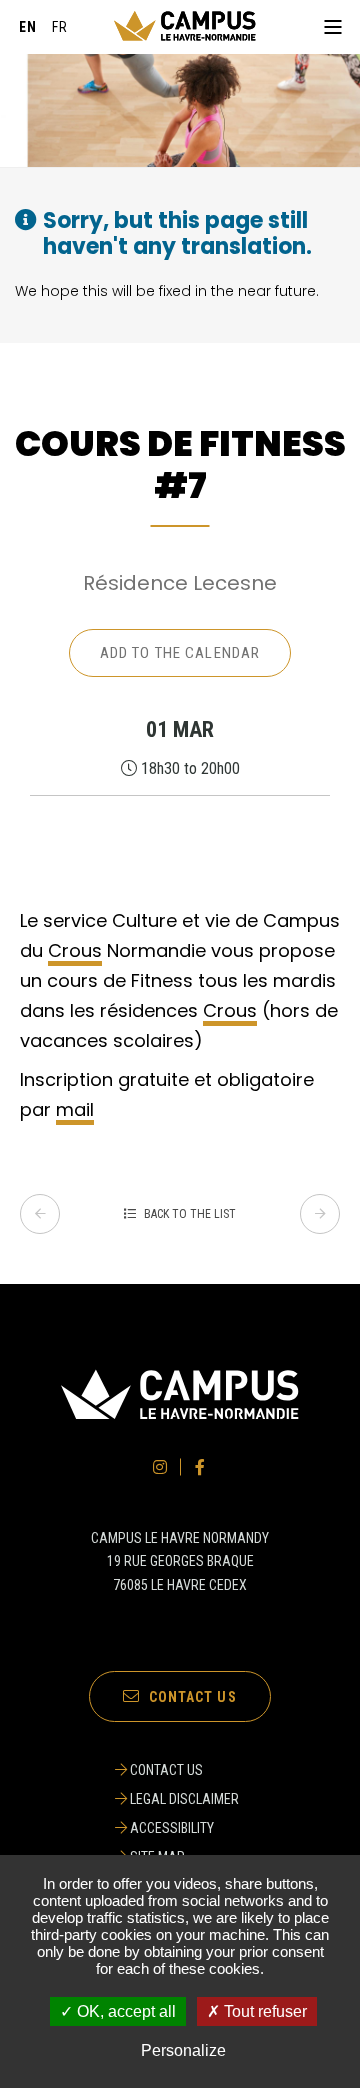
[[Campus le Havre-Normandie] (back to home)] (180, 1415)
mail (75, 1109)
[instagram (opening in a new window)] (160, 1467)
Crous (75, 950)
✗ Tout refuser (257, 2011)
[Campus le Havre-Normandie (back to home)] (185, 27)
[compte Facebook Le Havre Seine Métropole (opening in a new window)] (200, 1467)
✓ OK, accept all (118, 2011)
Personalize (183, 2050)
